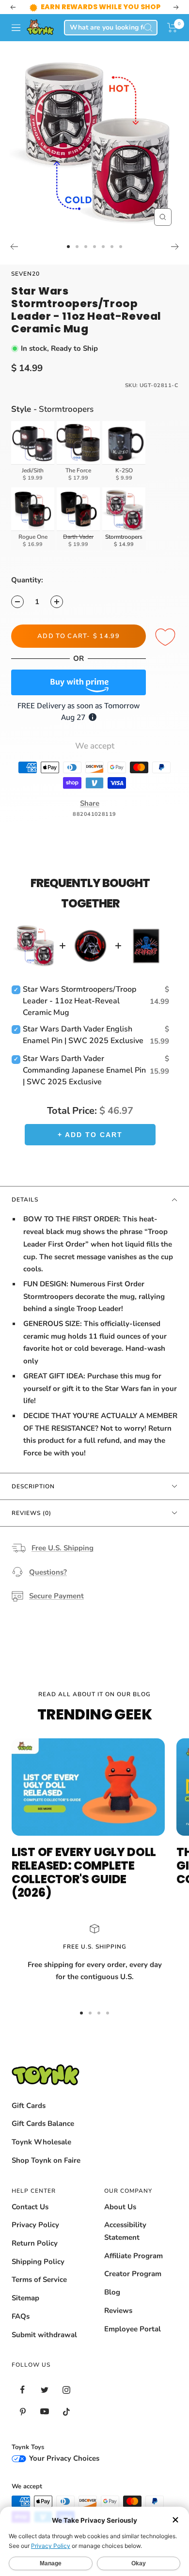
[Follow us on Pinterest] (23, 2412)
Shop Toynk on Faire (46, 2160)
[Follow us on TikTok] (66, 2412)
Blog (112, 2292)
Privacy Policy (35, 2225)
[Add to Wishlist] (167, 638)
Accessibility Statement (125, 2231)
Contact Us (30, 2207)
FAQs (21, 2316)
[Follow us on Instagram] (66, 2390)
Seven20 (25, 274)
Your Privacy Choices (63, 2458)
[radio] (33, 453)
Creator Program (133, 2274)
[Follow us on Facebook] (23, 2390)
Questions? (48, 1572)
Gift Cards (29, 2106)
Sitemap (25, 2298)
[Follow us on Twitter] (44, 2390)
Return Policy (35, 2243)
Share (90, 803)
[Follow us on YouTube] (44, 2412)
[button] (172, 28)
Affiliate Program (134, 2256)
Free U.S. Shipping (63, 1548)
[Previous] (14, 247)
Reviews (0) (31, 1513)
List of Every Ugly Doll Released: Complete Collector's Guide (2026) (84, 1872)
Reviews (118, 2311)
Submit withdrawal (44, 2335)
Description (33, 1486)
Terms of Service (39, 2279)
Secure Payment (56, 1596)
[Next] (175, 247)
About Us (120, 2207)
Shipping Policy (38, 2262)
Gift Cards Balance (43, 2123)
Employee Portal (133, 2329)
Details (25, 1200)
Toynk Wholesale (41, 2142)
